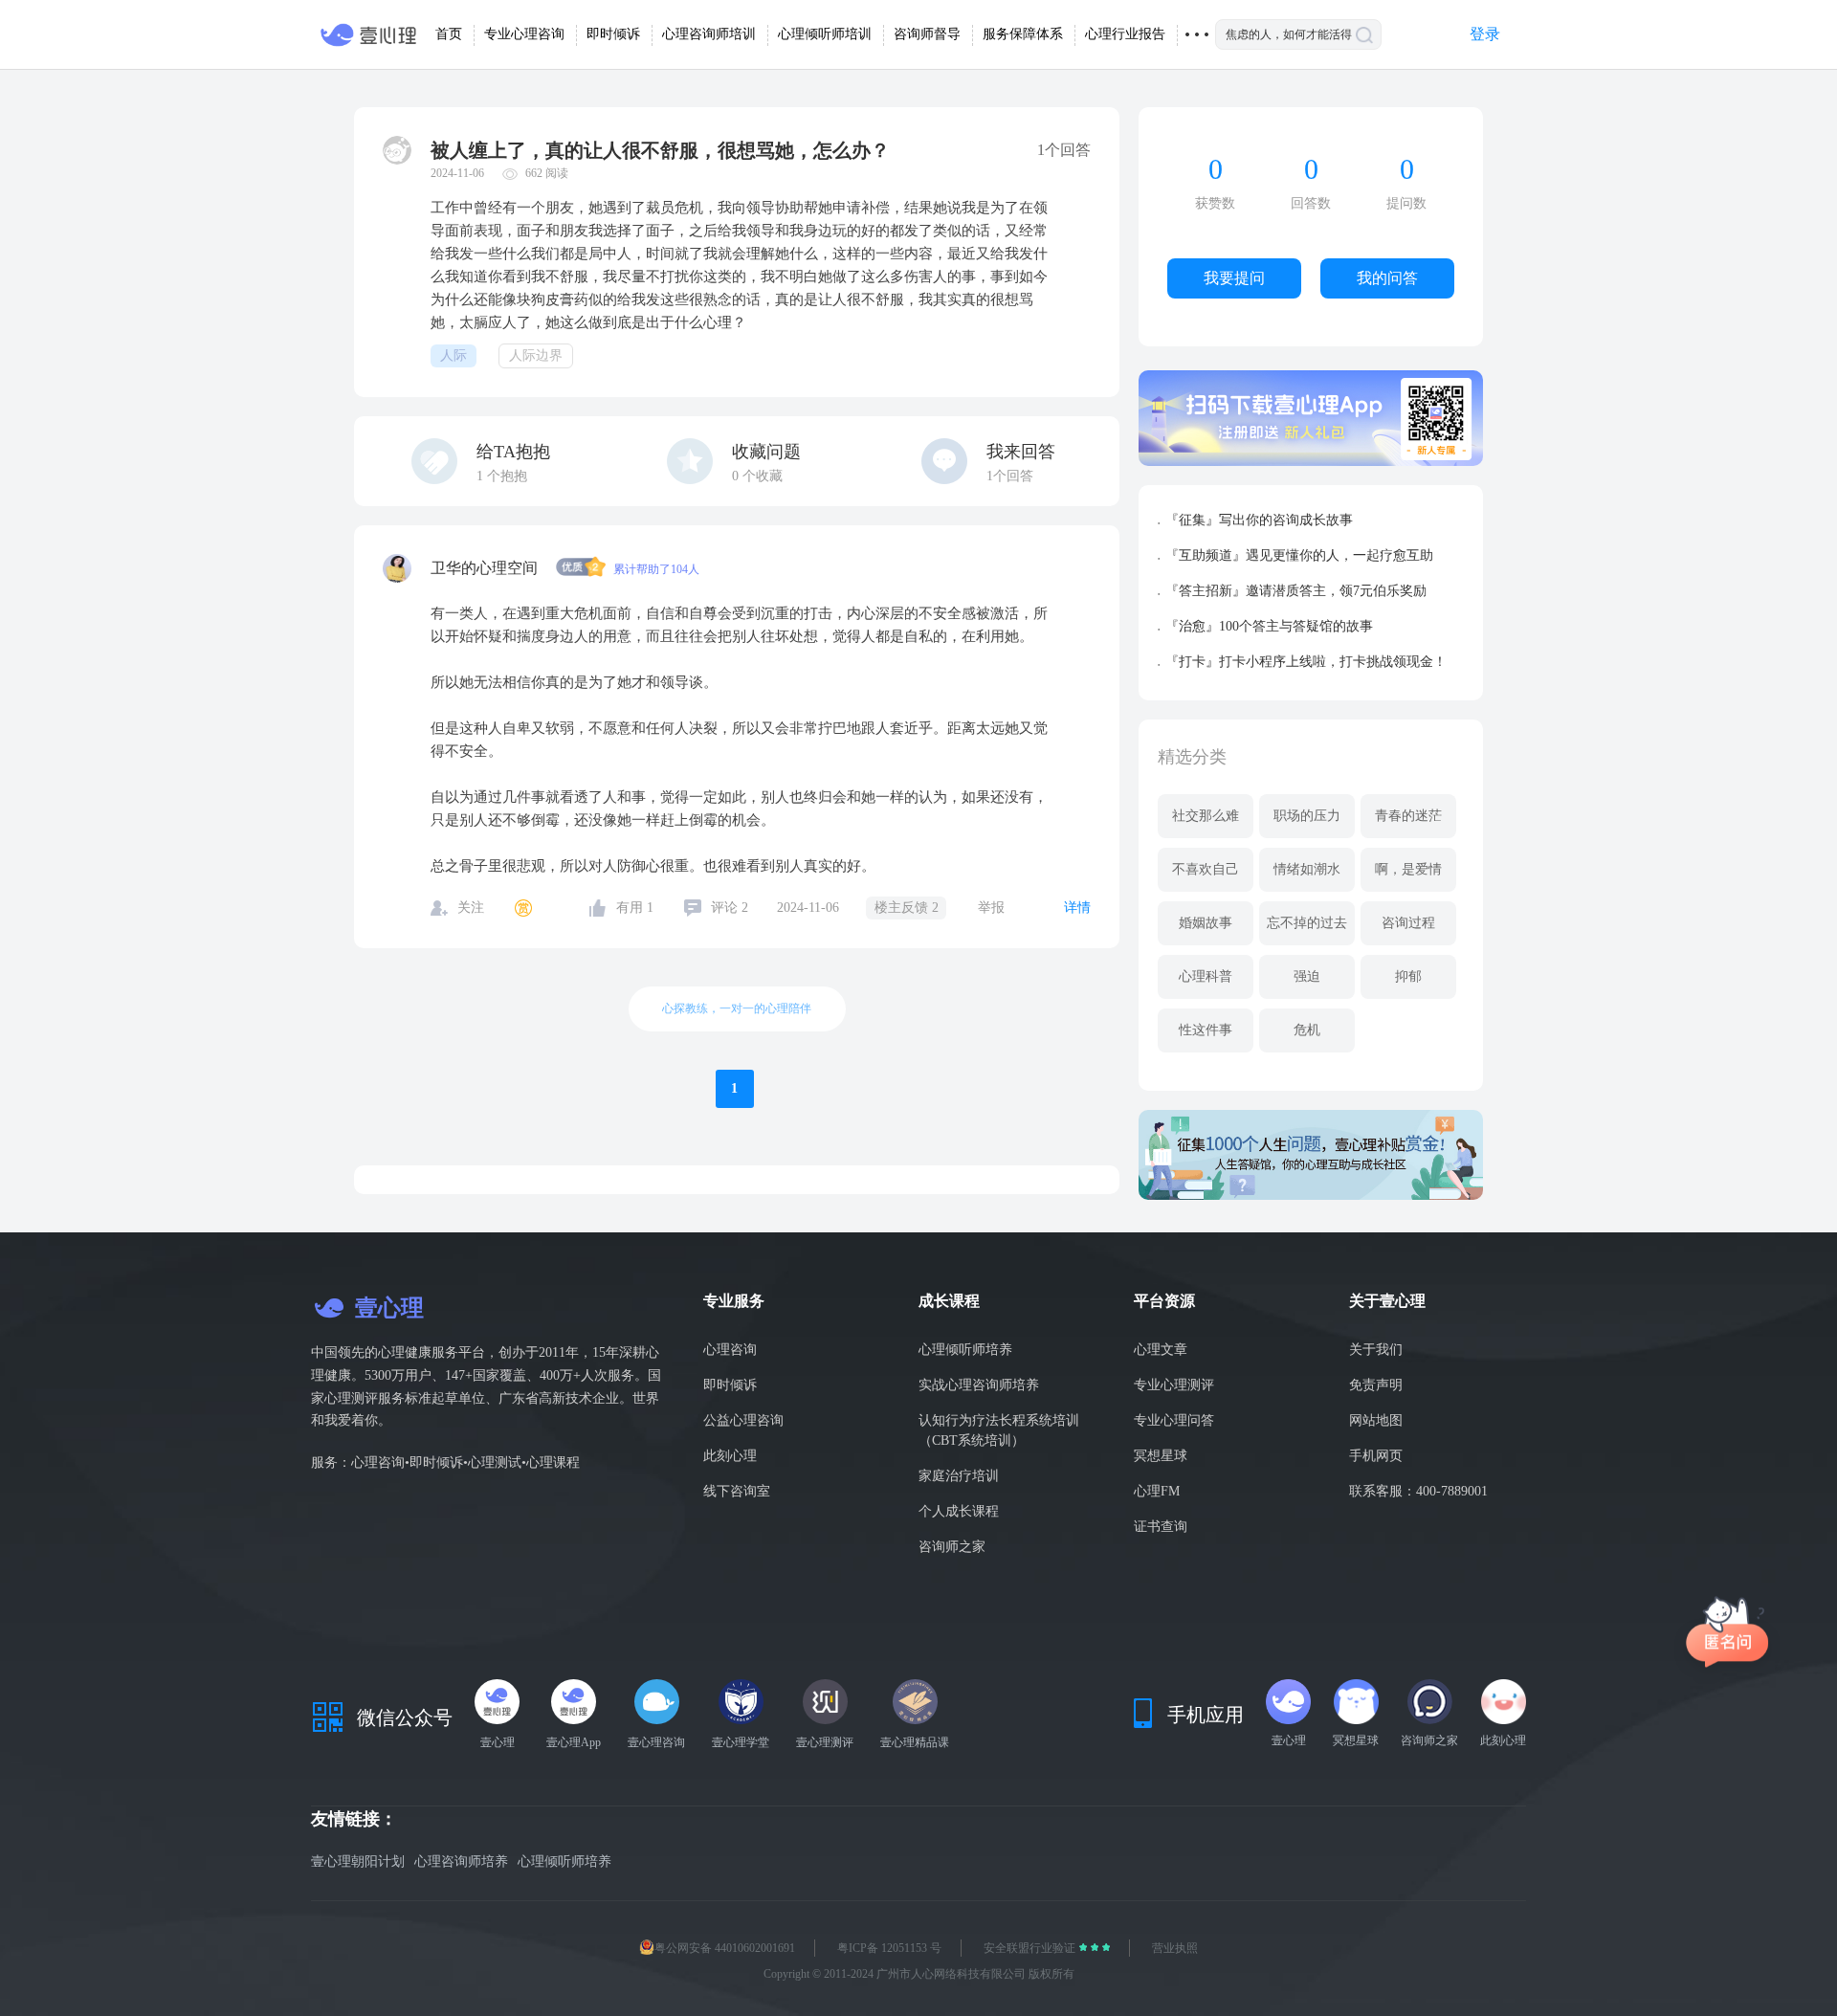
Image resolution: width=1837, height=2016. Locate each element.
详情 (1077, 908)
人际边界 (536, 355)
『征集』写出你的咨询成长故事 (1259, 520)
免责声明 (1376, 1385)
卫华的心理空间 (486, 568)
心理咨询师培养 (461, 1861)
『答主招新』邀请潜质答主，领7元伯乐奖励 (1296, 591)
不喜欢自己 (1206, 869)
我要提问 (1234, 278)
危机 (1307, 1030)
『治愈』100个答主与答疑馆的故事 (1269, 626)
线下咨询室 (737, 1491)
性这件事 (1206, 1030)
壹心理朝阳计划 (358, 1861)
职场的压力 (1307, 816)
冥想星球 (1161, 1456)
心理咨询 (730, 1350)
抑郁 (1408, 976)
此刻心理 (730, 1456)
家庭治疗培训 (959, 1476)
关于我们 (1376, 1350)
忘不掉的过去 (1307, 923)
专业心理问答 (1174, 1420)
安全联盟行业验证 (1031, 1948)
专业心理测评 (1174, 1385)
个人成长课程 (959, 1511)
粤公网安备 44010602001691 (725, 1948)
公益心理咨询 (743, 1420)
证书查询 (1161, 1527)
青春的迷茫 (1408, 816)
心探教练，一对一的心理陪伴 (737, 1008)
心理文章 (1161, 1350)
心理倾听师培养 (965, 1350)
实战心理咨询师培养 (979, 1385)
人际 (454, 355)
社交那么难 (1206, 816)
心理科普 (1206, 976)
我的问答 (1387, 278)
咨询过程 (1408, 923)
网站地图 (1376, 1420)
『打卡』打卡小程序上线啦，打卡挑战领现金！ (1306, 662)
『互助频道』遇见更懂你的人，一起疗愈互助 (1299, 555)
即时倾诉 (730, 1385)
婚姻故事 (1206, 923)
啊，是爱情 (1408, 869)
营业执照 (1175, 1948)
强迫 (1307, 976)
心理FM (1157, 1491)
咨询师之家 (952, 1547)
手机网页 (1376, 1456)
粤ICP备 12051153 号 (889, 1948)
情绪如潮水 (1307, 869)
